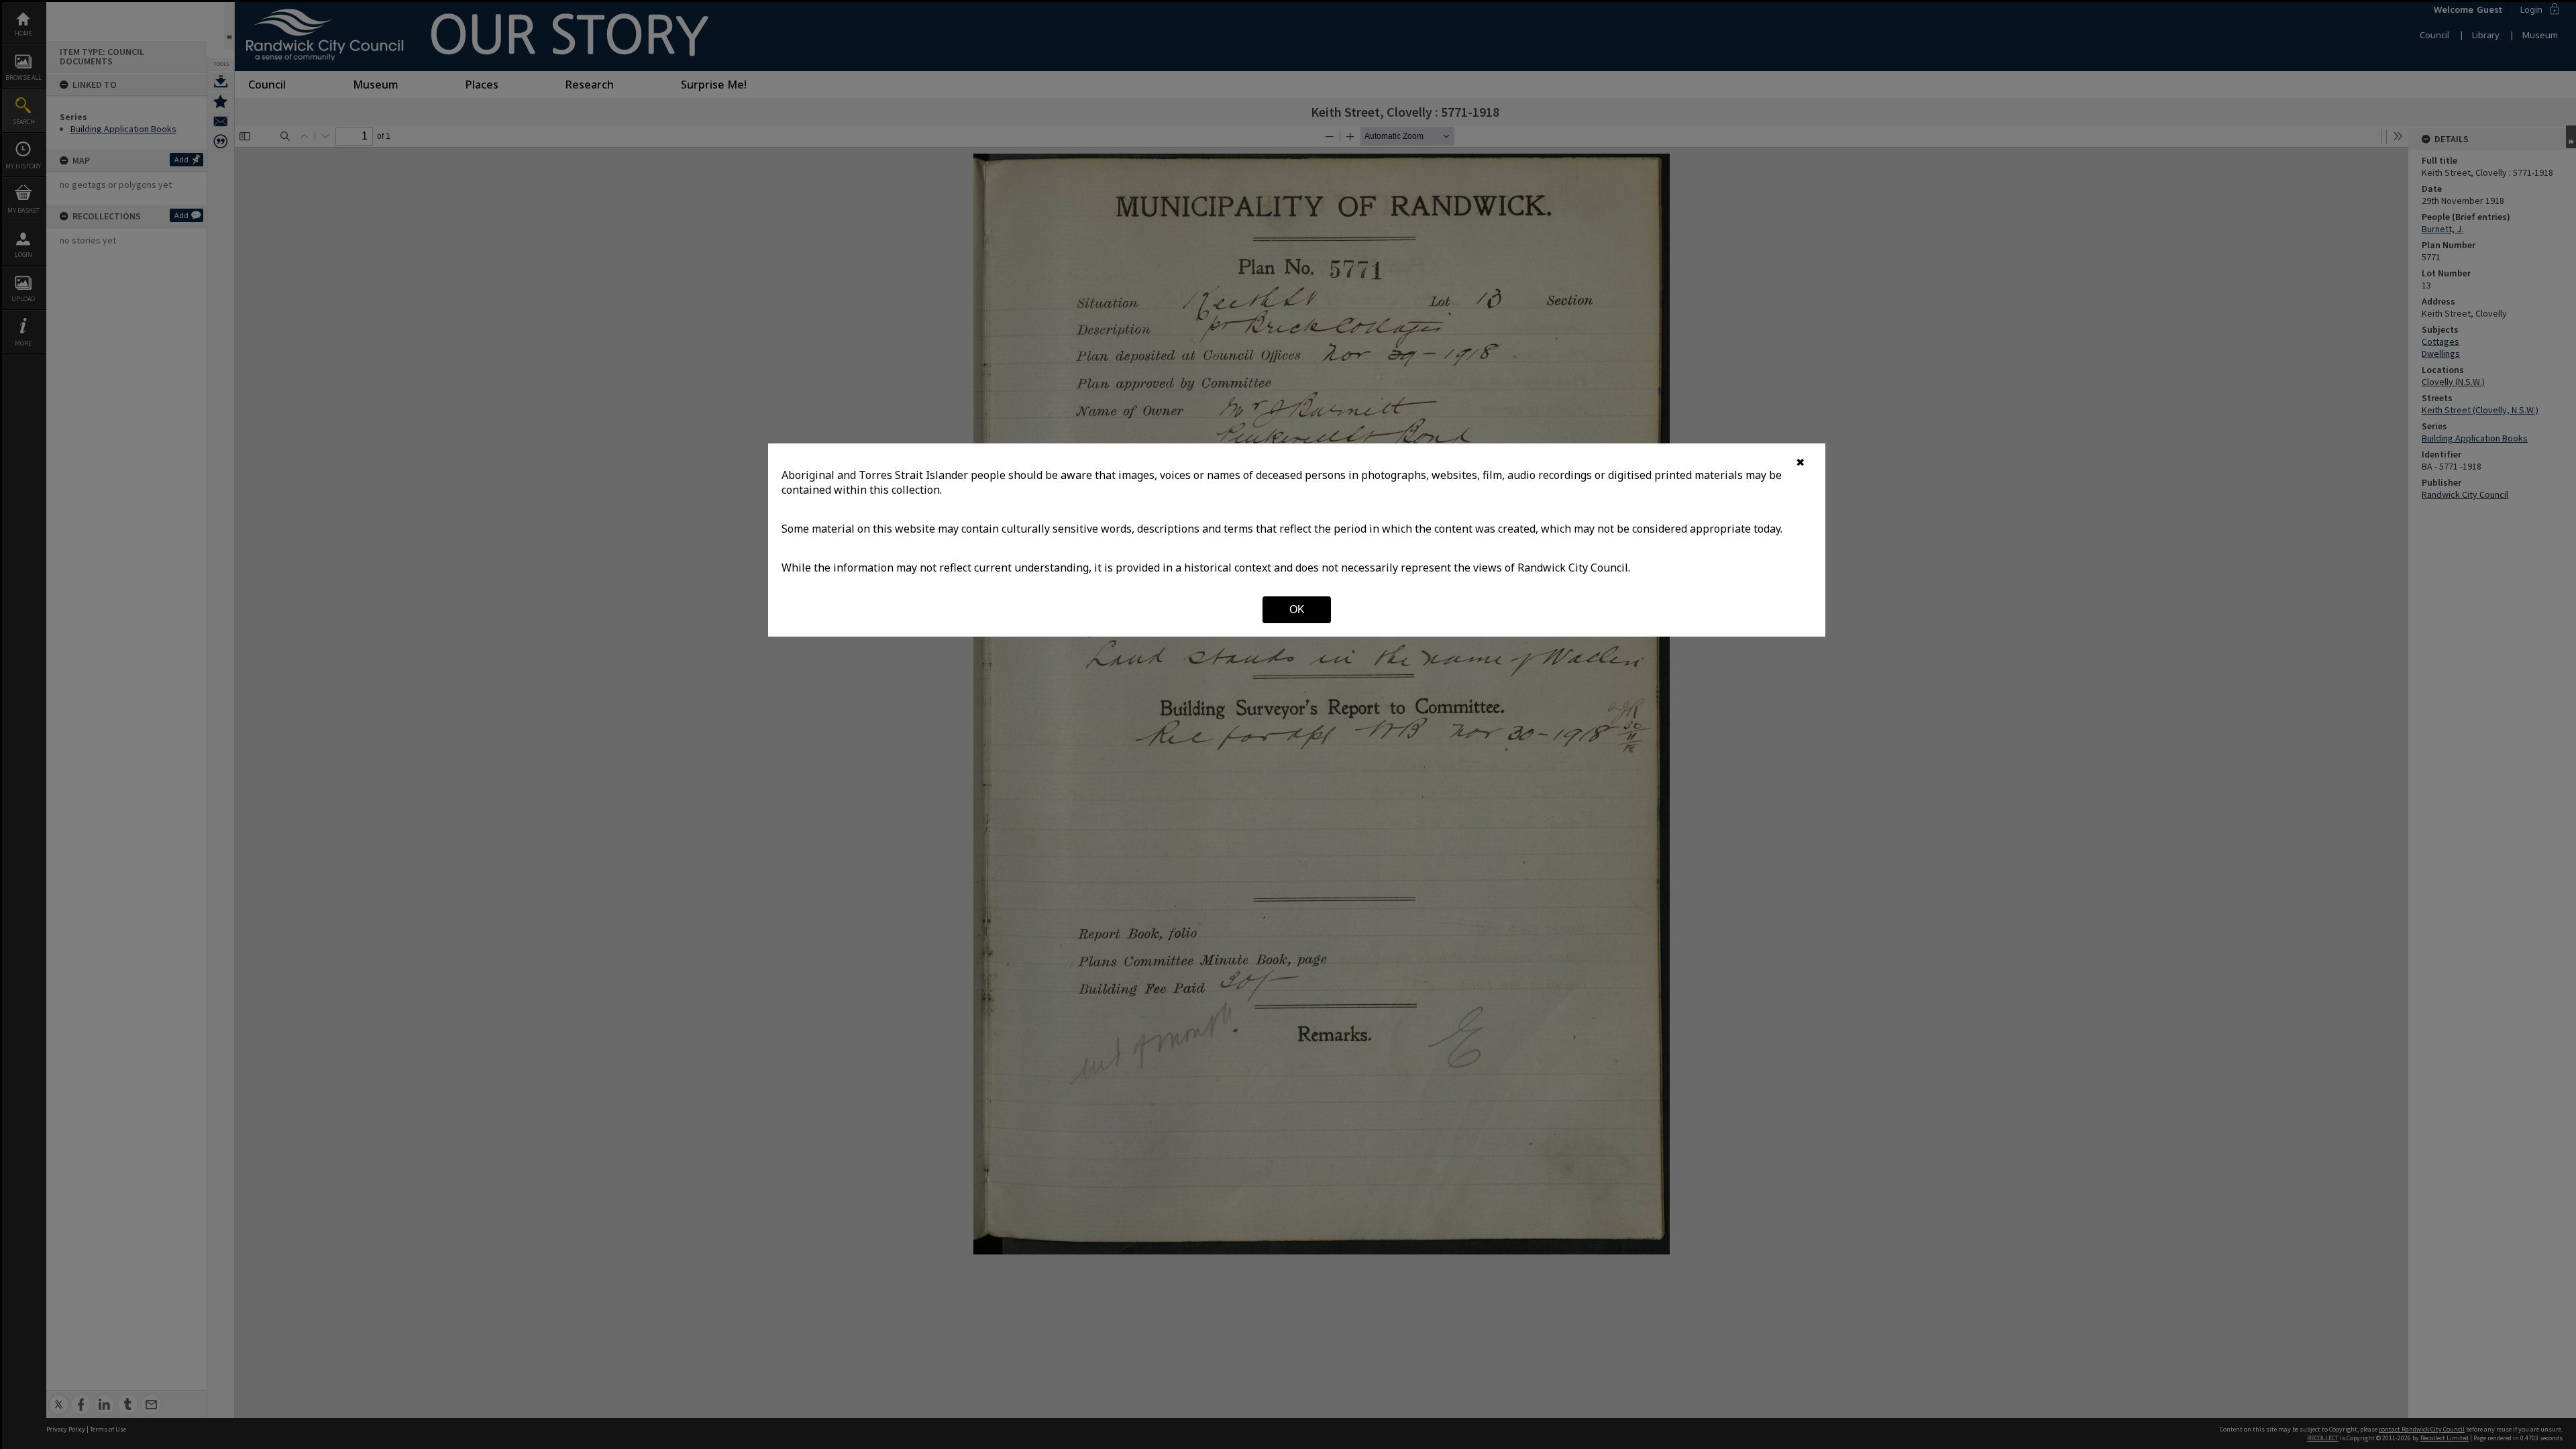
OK (1297, 609)
